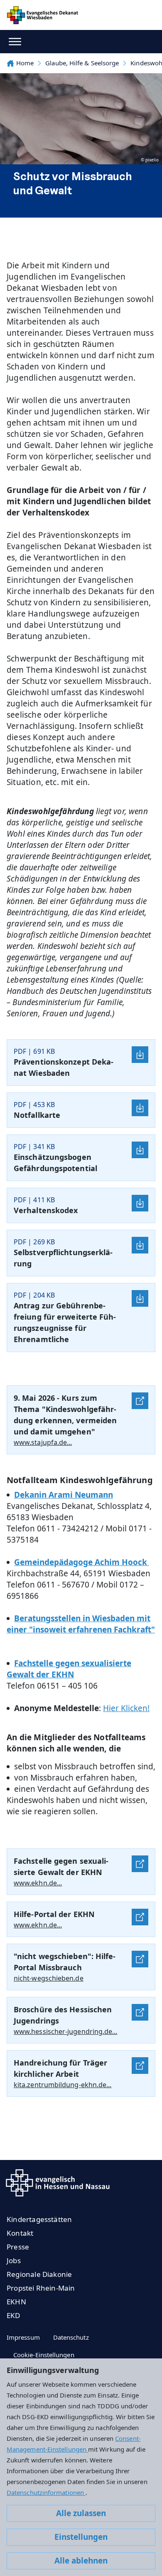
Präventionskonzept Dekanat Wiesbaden (64, 1067)
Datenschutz (71, 2337)
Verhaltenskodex (46, 1210)
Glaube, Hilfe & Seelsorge (82, 63)
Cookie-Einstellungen (44, 2355)
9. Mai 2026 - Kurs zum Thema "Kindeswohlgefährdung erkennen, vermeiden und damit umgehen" (65, 1415)
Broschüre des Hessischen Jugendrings (63, 2015)
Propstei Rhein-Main (41, 2288)
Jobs (14, 2260)
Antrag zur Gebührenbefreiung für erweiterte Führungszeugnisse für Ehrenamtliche (65, 1322)
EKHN (16, 2302)
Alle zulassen (81, 2513)
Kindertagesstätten (39, 2219)
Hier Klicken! (126, 1708)
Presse (18, 2247)
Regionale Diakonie (39, 2274)
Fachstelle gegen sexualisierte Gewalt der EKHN (61, 1866)
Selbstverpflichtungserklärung (63, 1258)
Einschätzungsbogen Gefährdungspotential (55, 1163)
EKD (13, 2315)
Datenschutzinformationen (46, 2492)
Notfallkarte (37, 1115)
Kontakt (20, 2233)
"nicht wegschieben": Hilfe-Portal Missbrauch (65, 1962)
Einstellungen (81, 2537)
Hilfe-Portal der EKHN (54, 1914)
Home (25, 63)
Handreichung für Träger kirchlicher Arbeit (60, 2068)
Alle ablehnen (81, 2561)
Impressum (23, 2337)
